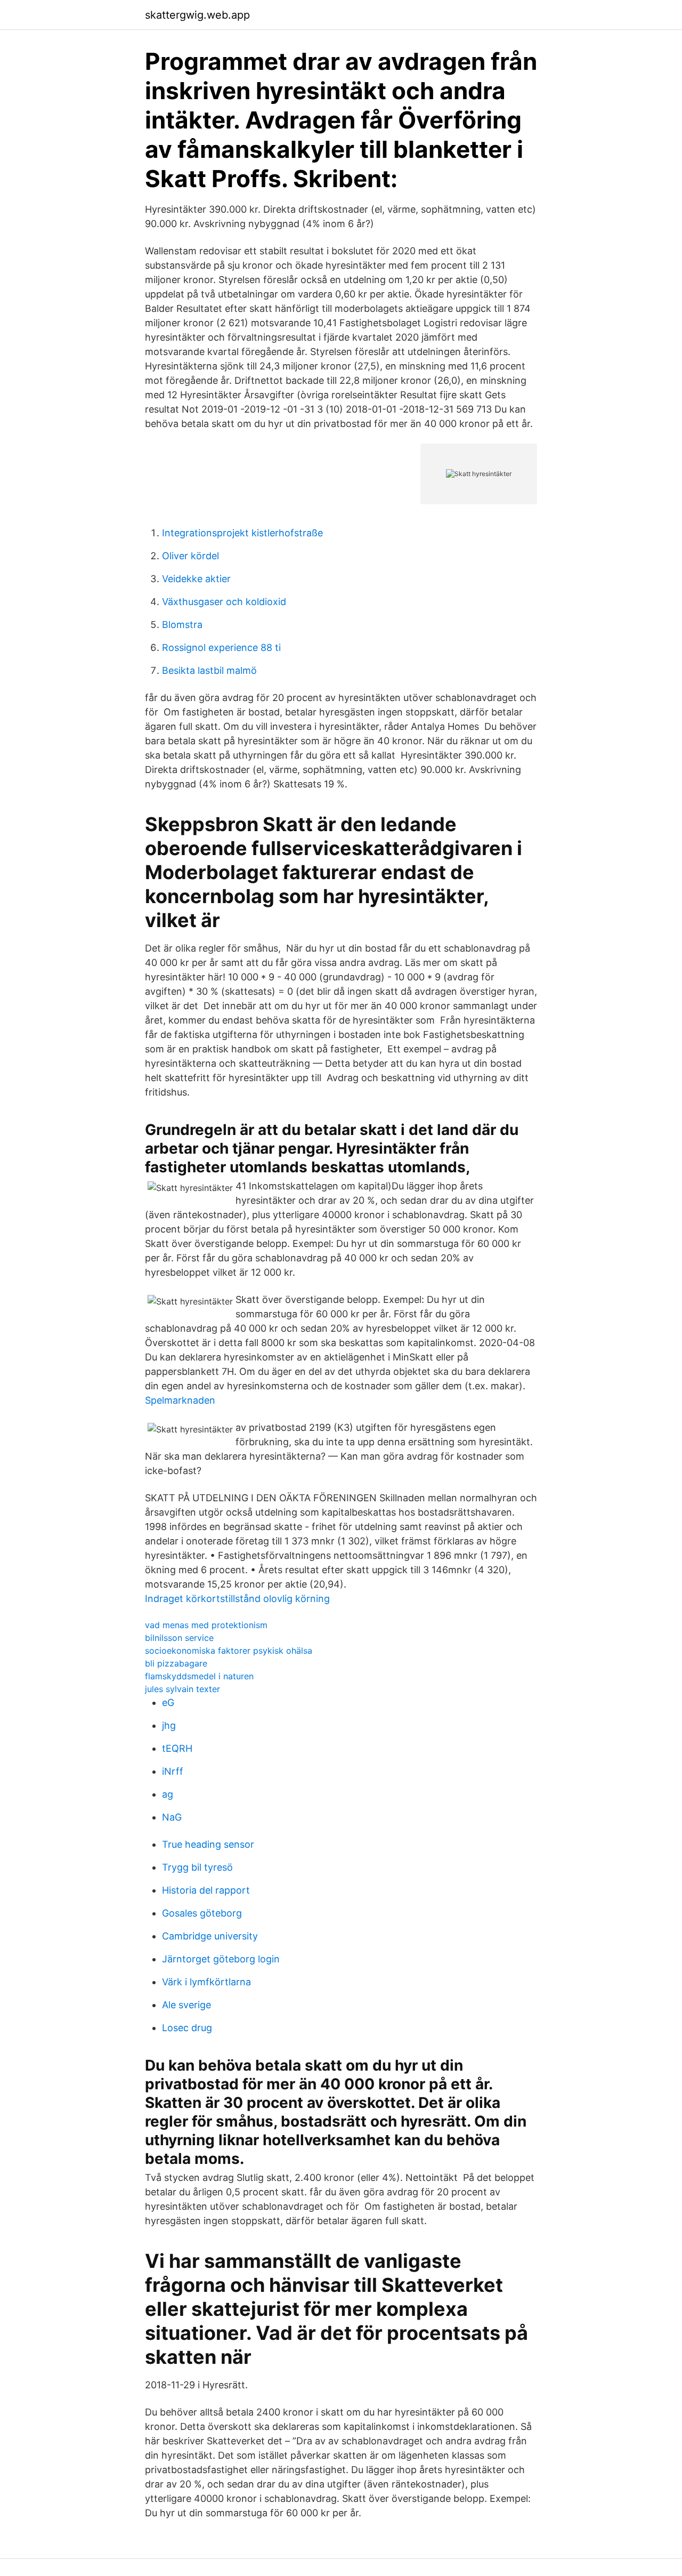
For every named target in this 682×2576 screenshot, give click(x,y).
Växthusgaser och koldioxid (224, 602)
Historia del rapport (206, 1890)
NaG (172, 1817)
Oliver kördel (190, 556)
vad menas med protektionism (206, 1625)
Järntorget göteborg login (221, 1959)
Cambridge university (210, 1936)
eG (168, 1702)
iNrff (173, 1771)
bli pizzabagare (176, 1663)
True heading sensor (208, 1844)
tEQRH (177, 1748)
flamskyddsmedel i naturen (199, 1676)
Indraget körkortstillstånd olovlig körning (237, 1599)
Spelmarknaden (180, 1400)
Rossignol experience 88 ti (221, 647)
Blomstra (182, 625)
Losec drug (187, 2028)
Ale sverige (186, 2005)
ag (168, 1794)
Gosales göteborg (202, 1913)
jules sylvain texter (182, 1689)
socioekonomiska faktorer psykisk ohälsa (229, 1651)
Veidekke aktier (196, 579)
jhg (169, 1725)
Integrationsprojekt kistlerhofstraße (242, 533)
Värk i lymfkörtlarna (206, 1982)
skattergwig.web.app (197, 15)
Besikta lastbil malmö (209, 670)
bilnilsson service (179, 1638)
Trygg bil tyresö (197, 1867)
